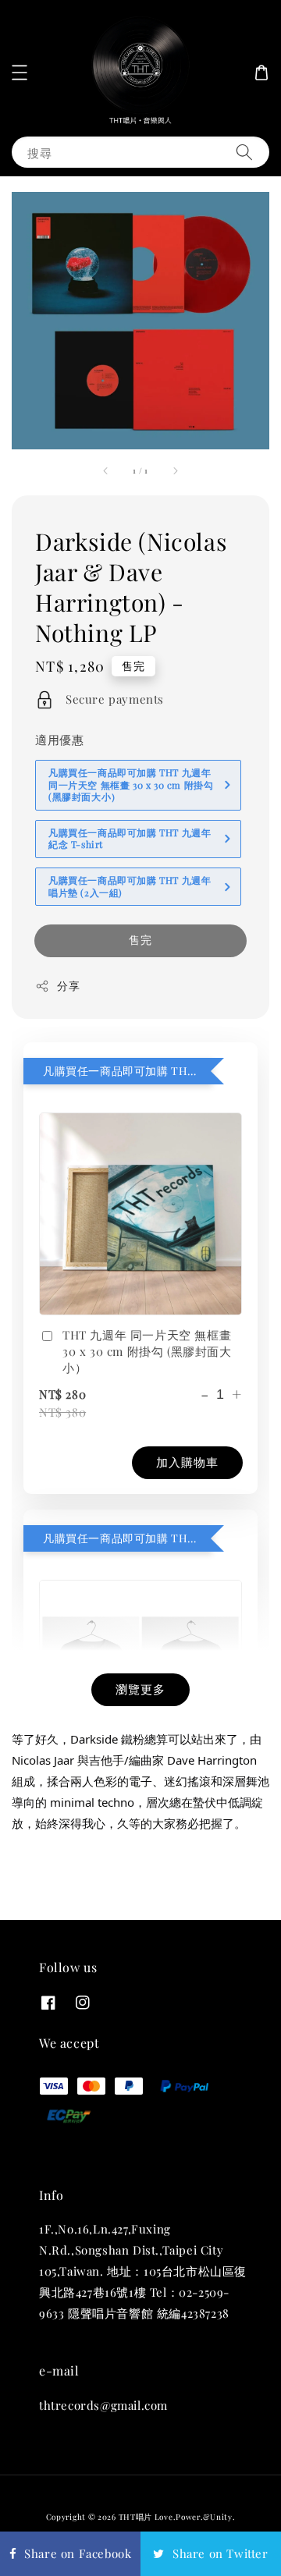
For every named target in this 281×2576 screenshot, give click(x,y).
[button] (20, 73)
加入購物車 (187, 1462)
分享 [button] (68, 986)
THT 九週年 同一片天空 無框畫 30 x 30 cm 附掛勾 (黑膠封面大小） (147, 1351)
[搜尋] (244, 152)
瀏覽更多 (140, 1689)
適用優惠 (59, 740)
